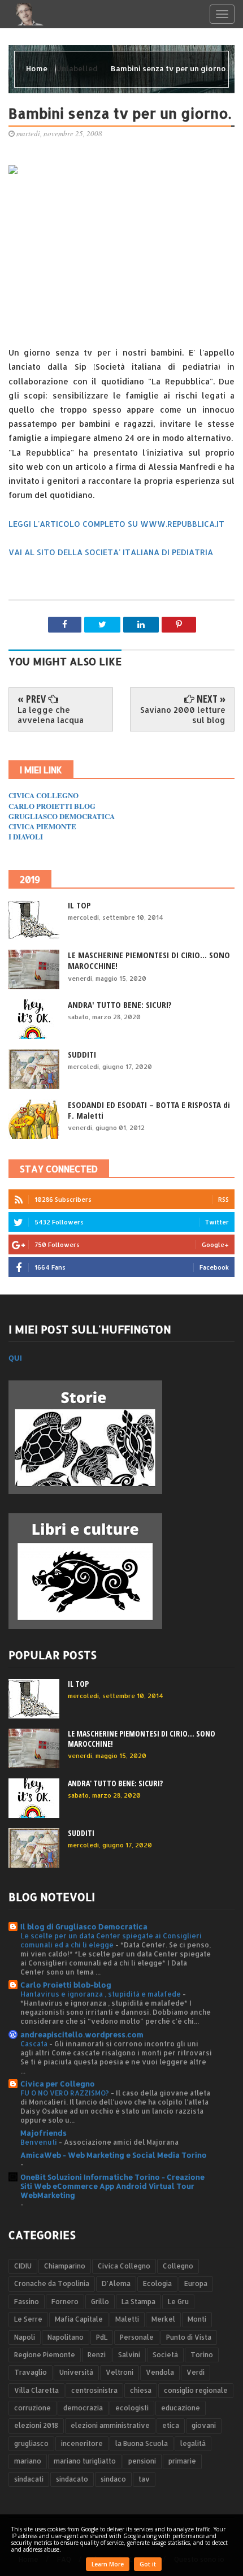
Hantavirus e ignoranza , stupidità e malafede (101, 1994)
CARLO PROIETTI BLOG (52, 806)
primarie (182, 2461)
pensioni (142, 2461)
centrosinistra (94, 2390)
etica (171, 2425)
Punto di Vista (189, 2337)
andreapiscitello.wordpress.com (82, 2034)
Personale (137, 2337)
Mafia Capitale (79, 2319)
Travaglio (31, 2372)
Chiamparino (65, 2266)
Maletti (127, 2319)
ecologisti (132, 2408)
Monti (197, 2319)
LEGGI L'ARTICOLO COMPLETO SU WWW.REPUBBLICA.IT (116, 524)
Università (76, 2372)
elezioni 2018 (36, 2425)
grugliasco (31, 2443)
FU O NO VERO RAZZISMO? (66, 2093)
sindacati (29, 2479)
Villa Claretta (36, 2390)
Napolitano (66, 2337)
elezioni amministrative (110, 2425)
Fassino (27, 2302)
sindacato (72, 2479)
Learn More (108, 2564)
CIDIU (23, 2266)
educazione (181, 2408)
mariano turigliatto (85, 2461)
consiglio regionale (196, 2390)
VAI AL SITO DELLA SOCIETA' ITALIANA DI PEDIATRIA (111, 552)
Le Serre (28, 2319)
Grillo (100, 2302)
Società (165, 2355)
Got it (148, 2564)
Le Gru (178, 2302)
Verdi (196, 2372)
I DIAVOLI (26, 836)
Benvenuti (40, 2142)
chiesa (141, 2390)
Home (38, 68)
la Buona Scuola (142, 2443)
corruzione (32, 2408)
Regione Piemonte (45, 2355)
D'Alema (116, 2283)
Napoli (25, 2337)
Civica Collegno (124, 2266)
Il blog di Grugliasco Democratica (84, 1926)
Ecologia (157, 2283)
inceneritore (82, 2443)
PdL (102, 2337)
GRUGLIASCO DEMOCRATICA (62, 816)
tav (144, 2479)
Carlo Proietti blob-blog (66, 1985)
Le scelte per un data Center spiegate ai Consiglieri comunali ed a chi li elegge (111, 1940)
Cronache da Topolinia (52, 2283)
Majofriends (44, 2133)
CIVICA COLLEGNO (44, 795)
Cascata (35, 2044)
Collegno (178, 2266)
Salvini (129, 2355)
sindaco (113, 2479)
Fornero (65, 2302)
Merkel (163, 2319)
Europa (196, 2283)
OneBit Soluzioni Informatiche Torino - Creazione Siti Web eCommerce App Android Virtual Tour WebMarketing (112, 2186)
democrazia (83, 2408)
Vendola (160, 2372)
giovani (204, 2425)
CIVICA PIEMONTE (42, 826)
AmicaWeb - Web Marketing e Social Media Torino (114, 2155)
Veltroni (120, 2372)
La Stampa (138, 2302)
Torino (202, 2355)
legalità (193, 2443)
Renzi (97, 2355)
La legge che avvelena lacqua (51, 715)
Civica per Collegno (58, 2084)
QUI (15, 1358)
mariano (28, 2461)
